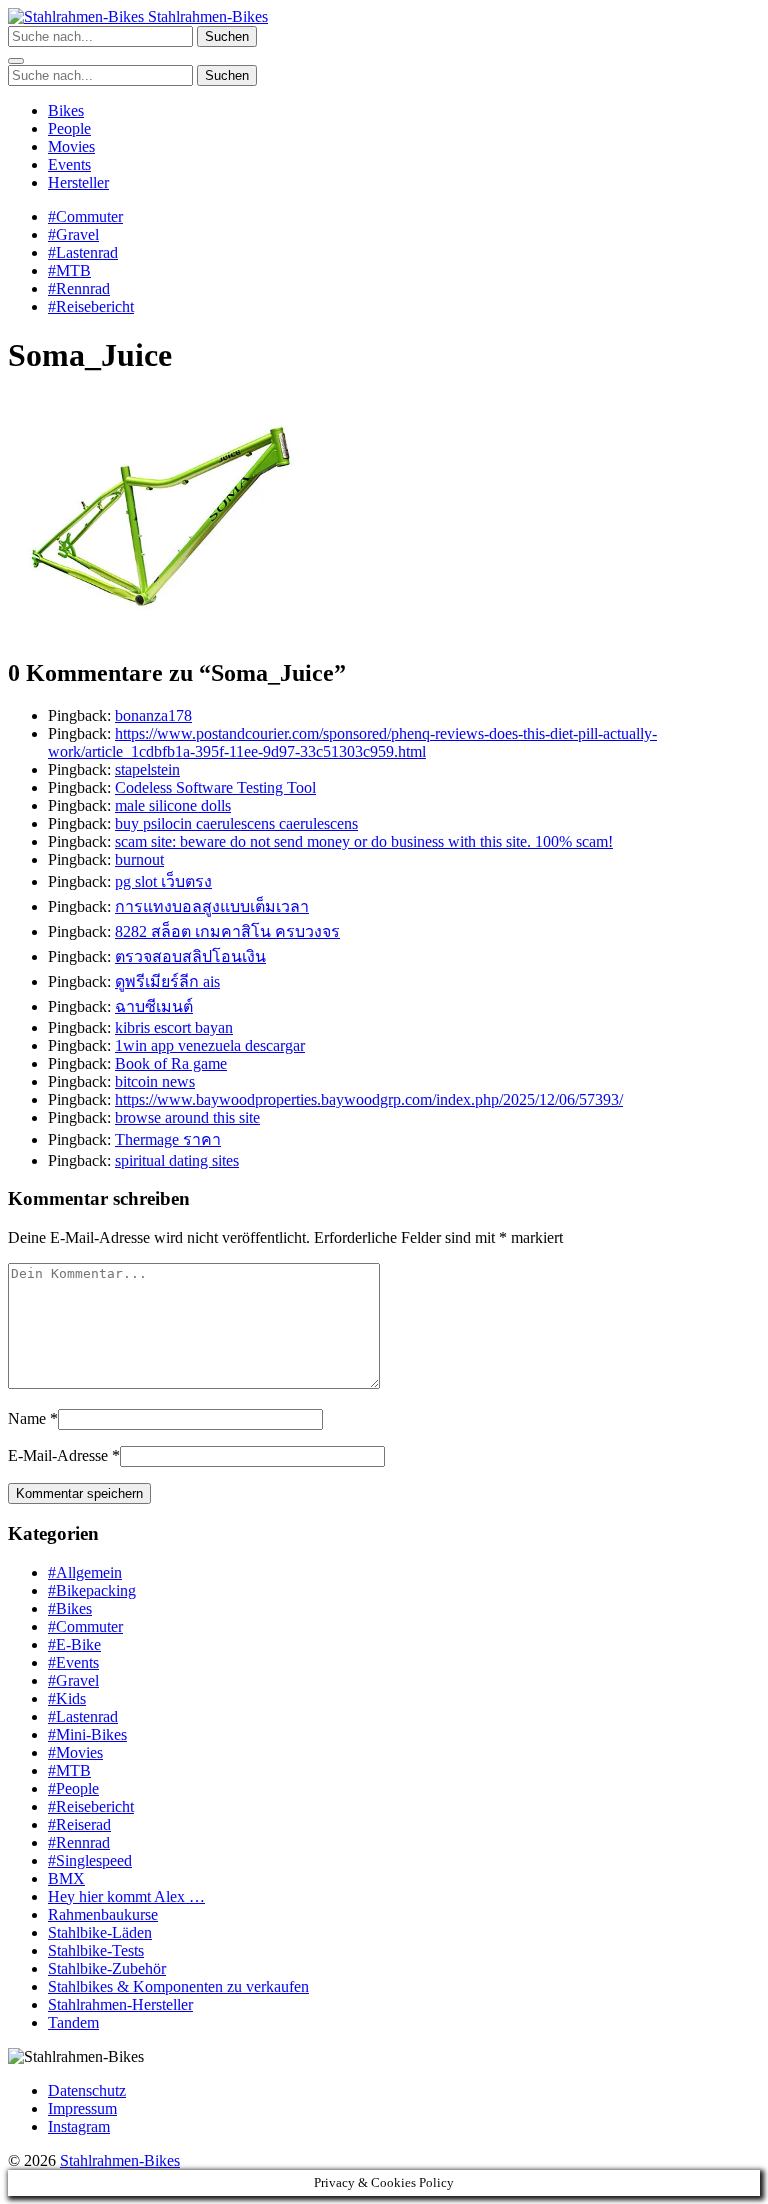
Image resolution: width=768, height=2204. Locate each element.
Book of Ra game (171, 1063)
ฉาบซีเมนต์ (154, 1006)
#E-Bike (74, 1644)
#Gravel (73, 234)
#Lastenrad (83, 252)
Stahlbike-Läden (100, 1932)
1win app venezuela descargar (210, 1045)
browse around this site (187, 1117)
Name (27, 1418)
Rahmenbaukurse (103, 1914)
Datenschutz (87, 2090)
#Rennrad (79, 288)
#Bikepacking (92, 1590)
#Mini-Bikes (87, 1734)
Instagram (79, 2126)
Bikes (66, 110)
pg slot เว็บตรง (163, 881)
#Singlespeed (90, 1860)
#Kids (67, 1698)
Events (69, 164)
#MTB (69, 270)
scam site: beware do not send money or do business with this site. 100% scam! (364, 841)
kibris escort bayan (174, 1027)
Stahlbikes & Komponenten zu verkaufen (178, 1986)
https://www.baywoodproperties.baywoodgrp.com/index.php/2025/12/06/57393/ (369, 1099)
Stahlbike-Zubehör (107, 1968)
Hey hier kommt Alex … (126, 1896)
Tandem (73, 2022)
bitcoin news (155, 1081)
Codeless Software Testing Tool (215, 787)
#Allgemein (85, 1572)
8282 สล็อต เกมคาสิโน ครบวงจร (227, 931)
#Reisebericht (91, 306)
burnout (139, 859)
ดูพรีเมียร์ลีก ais (167, 981)
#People (73, 1788)
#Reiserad (79, 1824)
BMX (66, 1878)
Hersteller (78, 182)
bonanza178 (153, 715)
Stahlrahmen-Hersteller (120, 2004)
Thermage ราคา (168, 1139)
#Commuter (85, 216)
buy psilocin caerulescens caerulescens (236, 823)
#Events (73, 1662)
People (69, 128)
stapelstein (147, 769)
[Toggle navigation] (16, 61)
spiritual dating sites (177, 1160)
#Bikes (70, 1608)
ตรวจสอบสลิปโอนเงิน (190, 956)
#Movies (75, 1752)
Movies (71, 146)
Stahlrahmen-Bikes (206, 16)
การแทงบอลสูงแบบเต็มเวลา (212, 906)
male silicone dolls (173, 805)
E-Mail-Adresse (58, 1455)
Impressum (82, 2108)
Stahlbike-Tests (96, 1950)
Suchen (227, 36)
